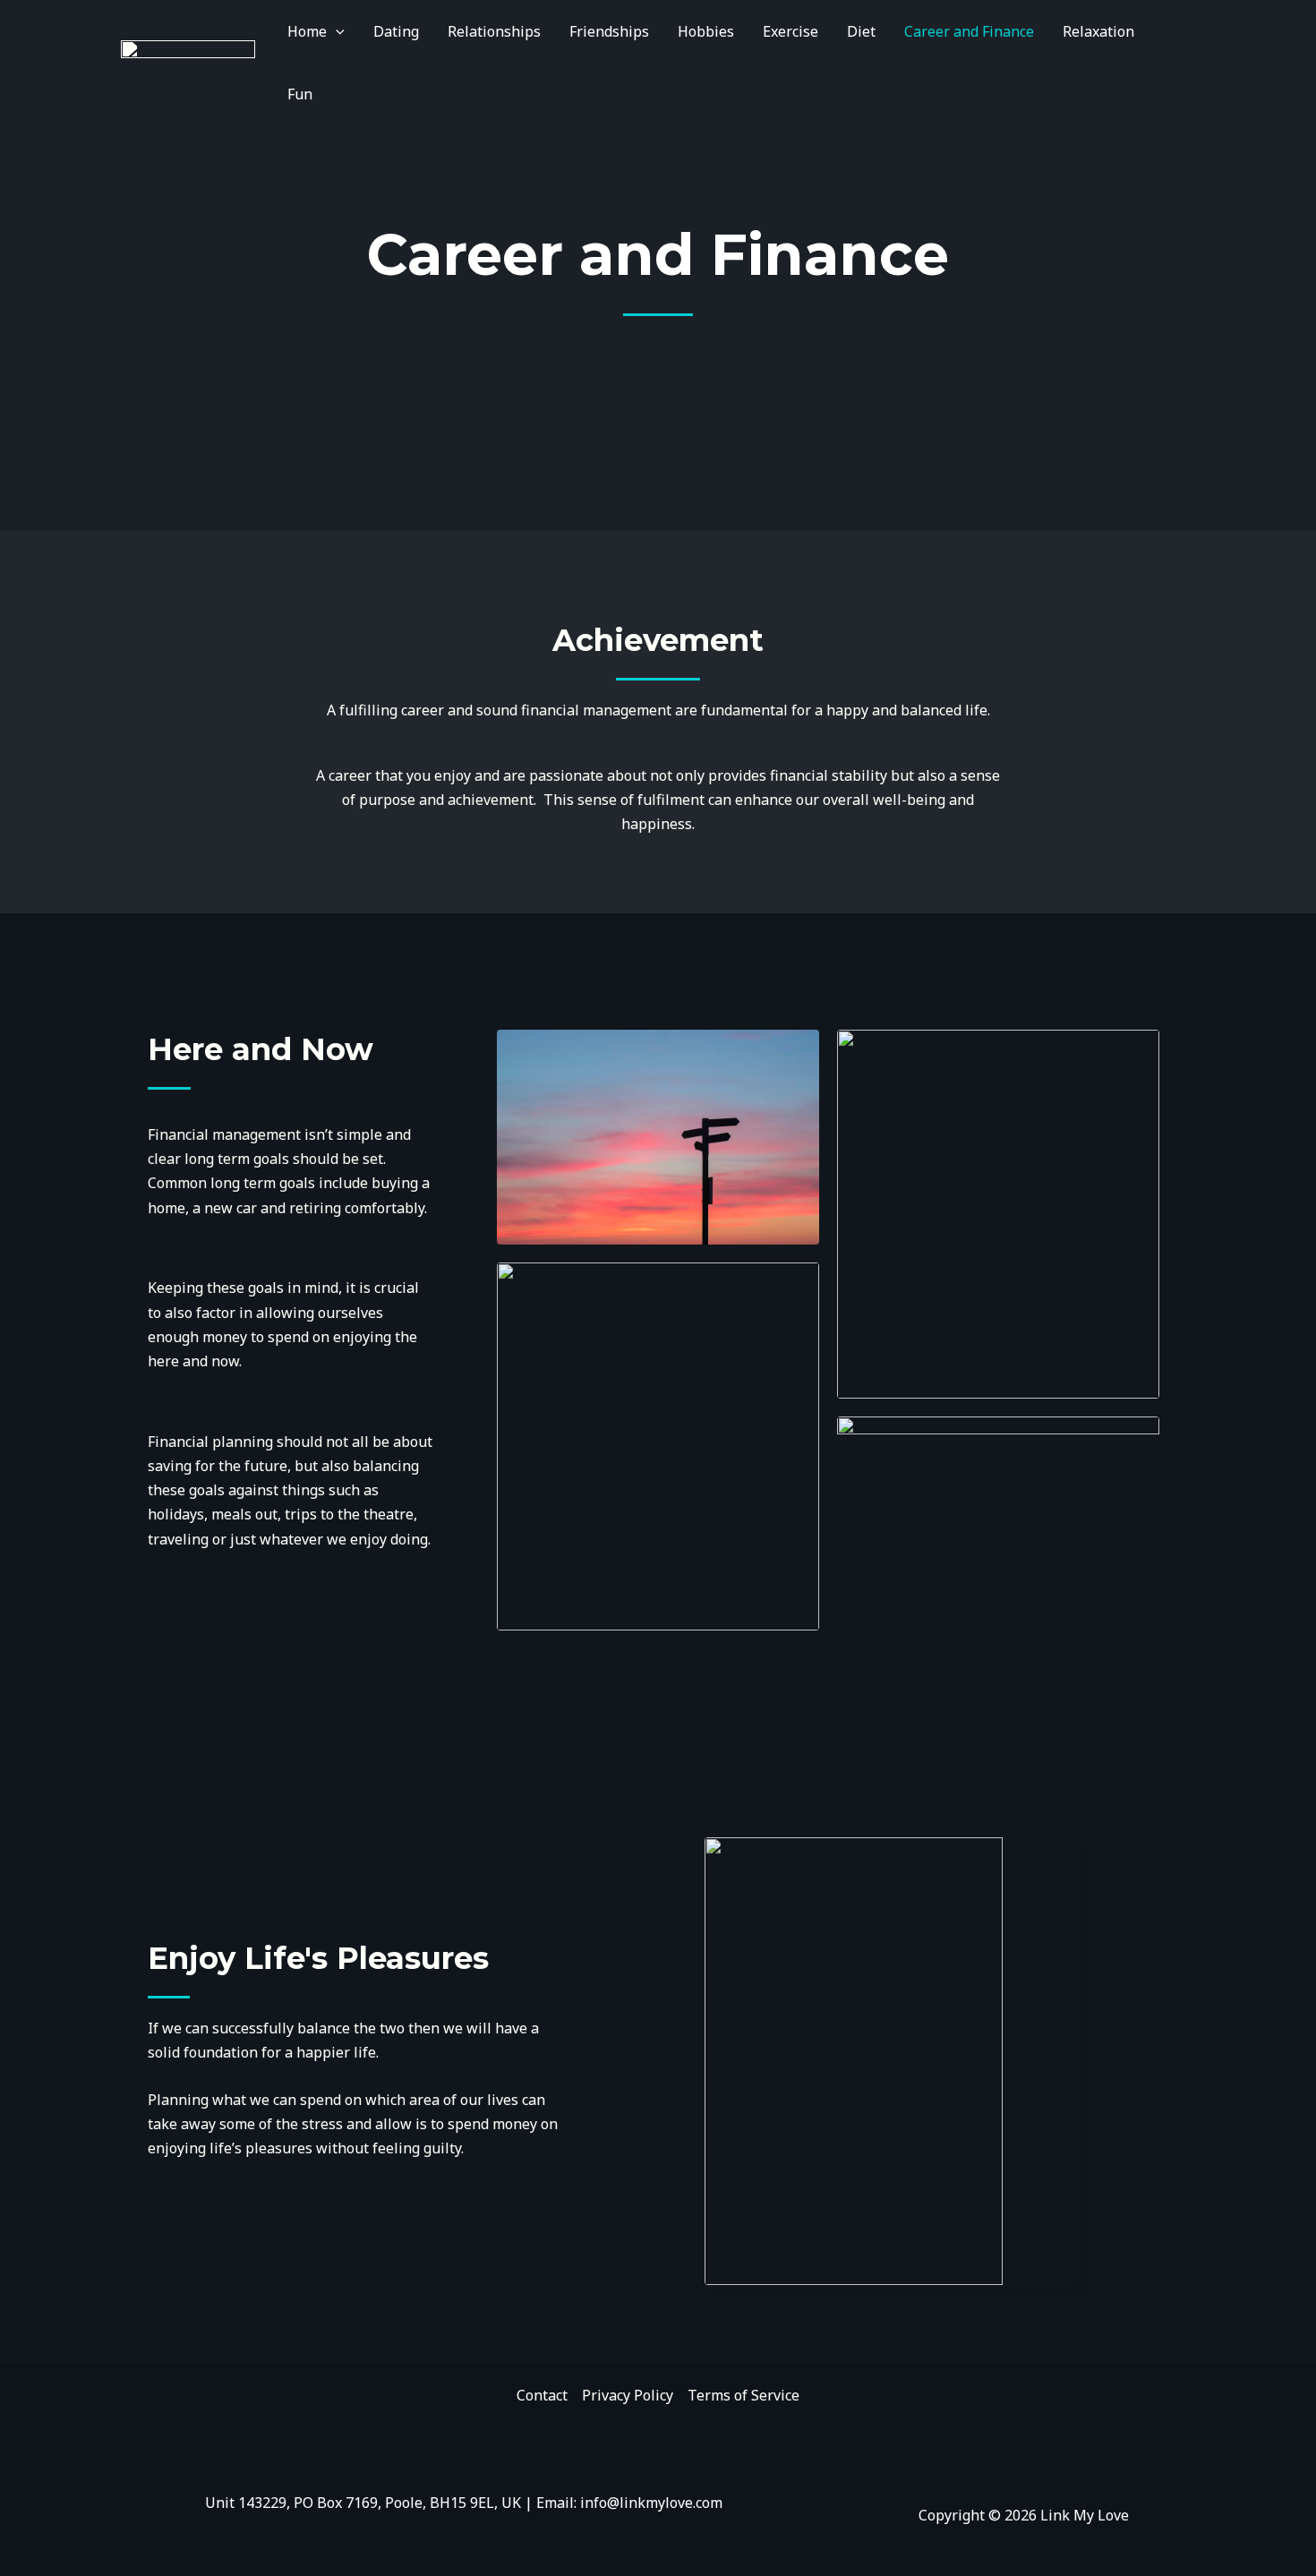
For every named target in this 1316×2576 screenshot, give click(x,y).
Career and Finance (969, 31)
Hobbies (706, 31)
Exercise (790, 31)
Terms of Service (743, 2395)
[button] (336, 31)
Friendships (609, 31)
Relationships (494, 31)
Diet (861, 31)
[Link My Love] (188, 61)
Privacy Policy (628, 2395)
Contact (542, 2395)
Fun (300, 94)
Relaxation (1098, 31)
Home (307, 31)
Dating (396, 31)
